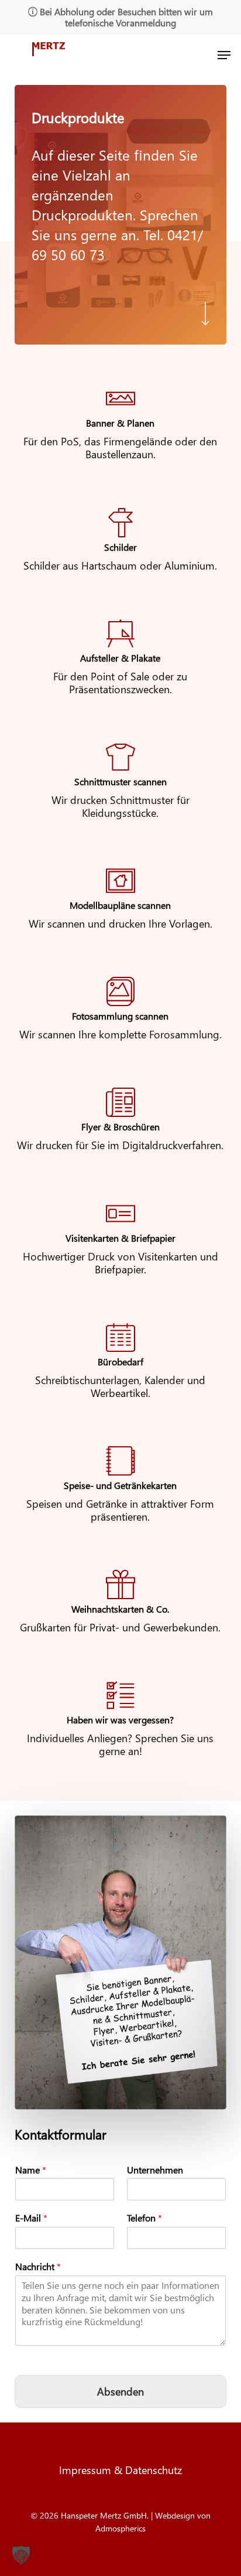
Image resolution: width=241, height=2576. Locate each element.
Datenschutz (154, 2470)
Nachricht (38, 2267)
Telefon (144, 2218)
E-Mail (31, 2218)
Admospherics (120, 2528)
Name (31, 2170)
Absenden (120, 2391)
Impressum (87, 2470)
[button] (224, 55)
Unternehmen (155, 2170)
